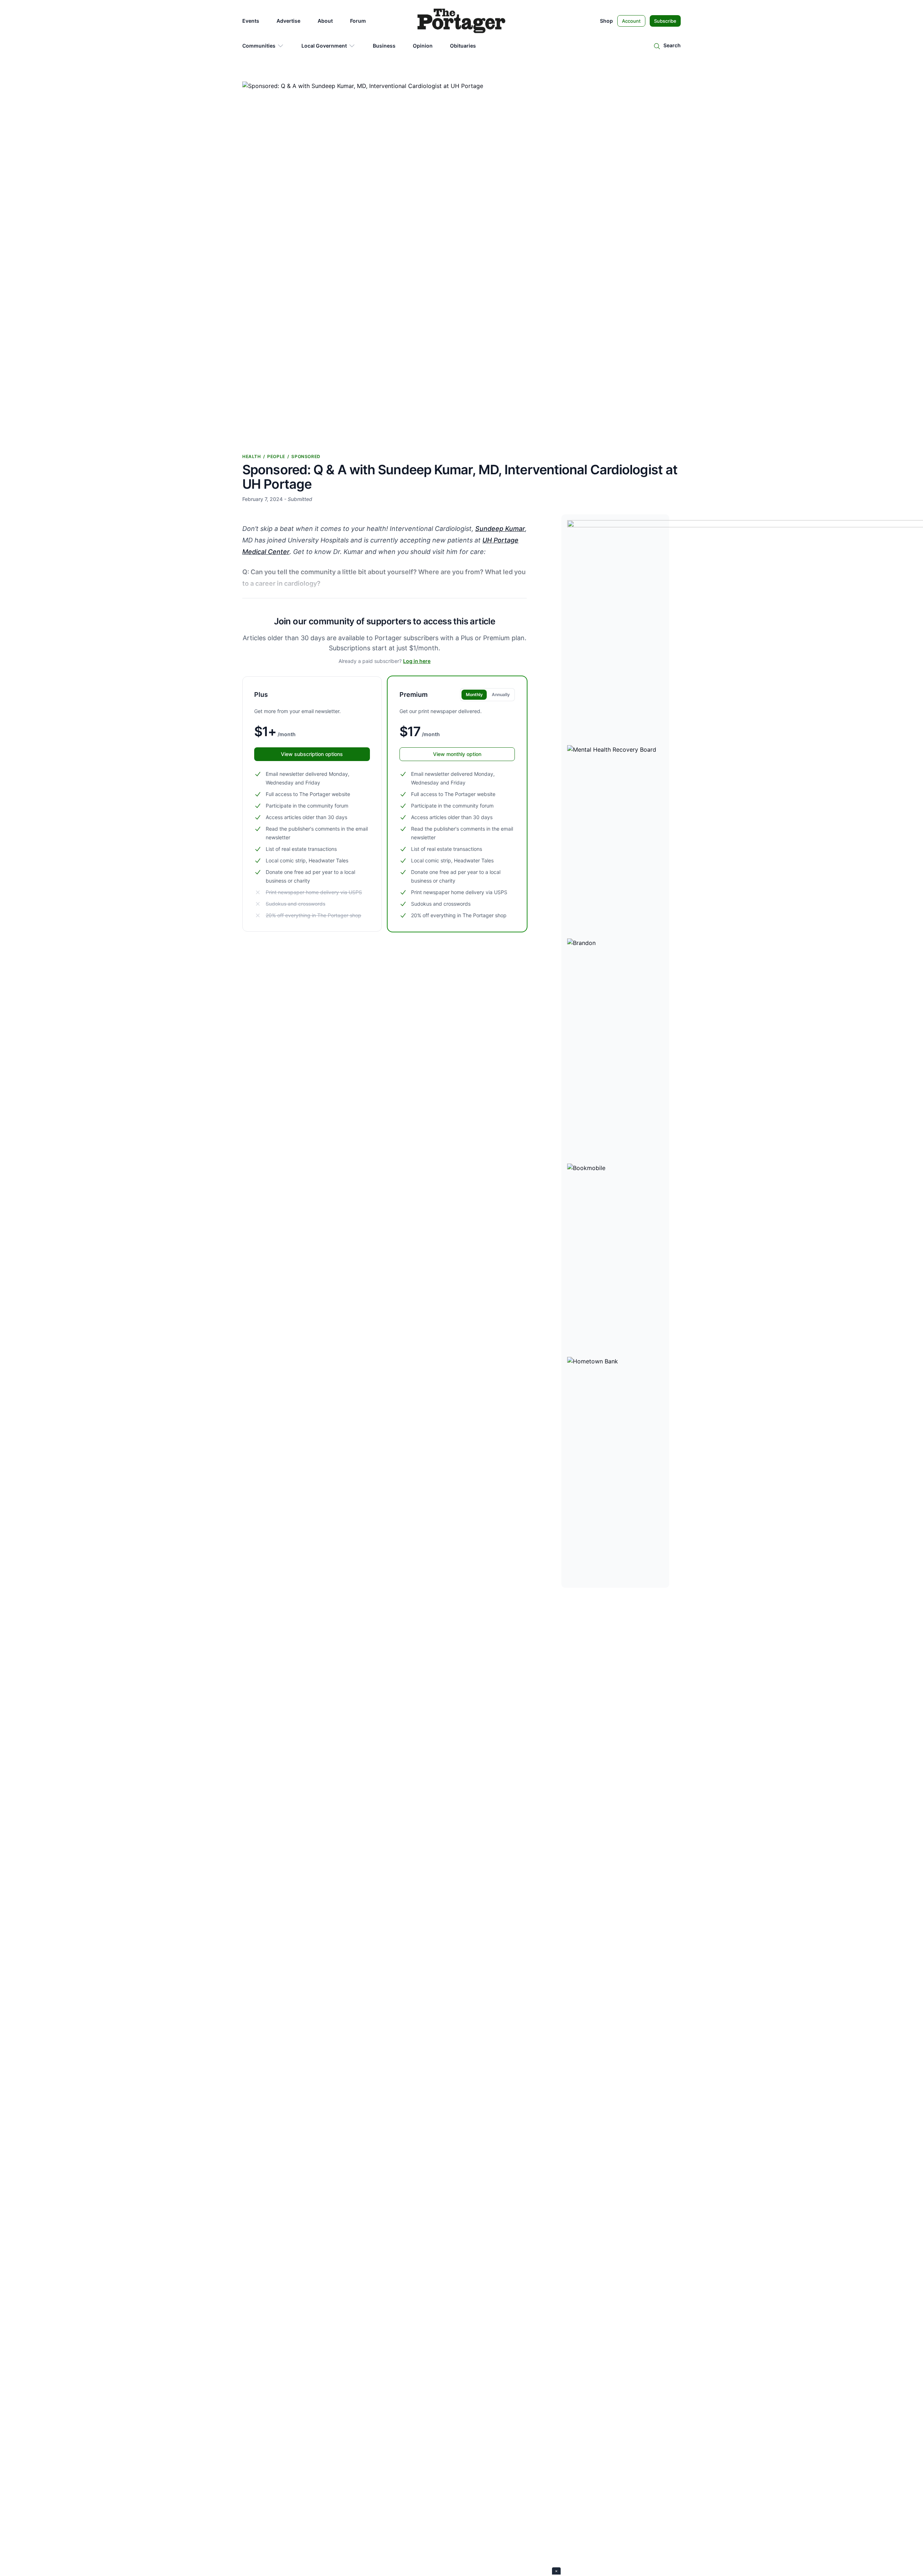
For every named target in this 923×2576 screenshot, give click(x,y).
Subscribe (665, 21)
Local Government (324, 46)
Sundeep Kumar (500, 529)
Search (672, 45)
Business (384, 46)
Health (252, 456)
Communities (259, 46)
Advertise (288, 21)
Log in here (417, 661)
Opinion (423, 46)
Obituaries (463, 46)
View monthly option (457, 754)
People (276, 456)
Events (251, 21)
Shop (606, 21)
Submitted (300, 499)
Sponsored (306, 456)
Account (631, 21)
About (325, 21)
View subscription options (312, 754)
